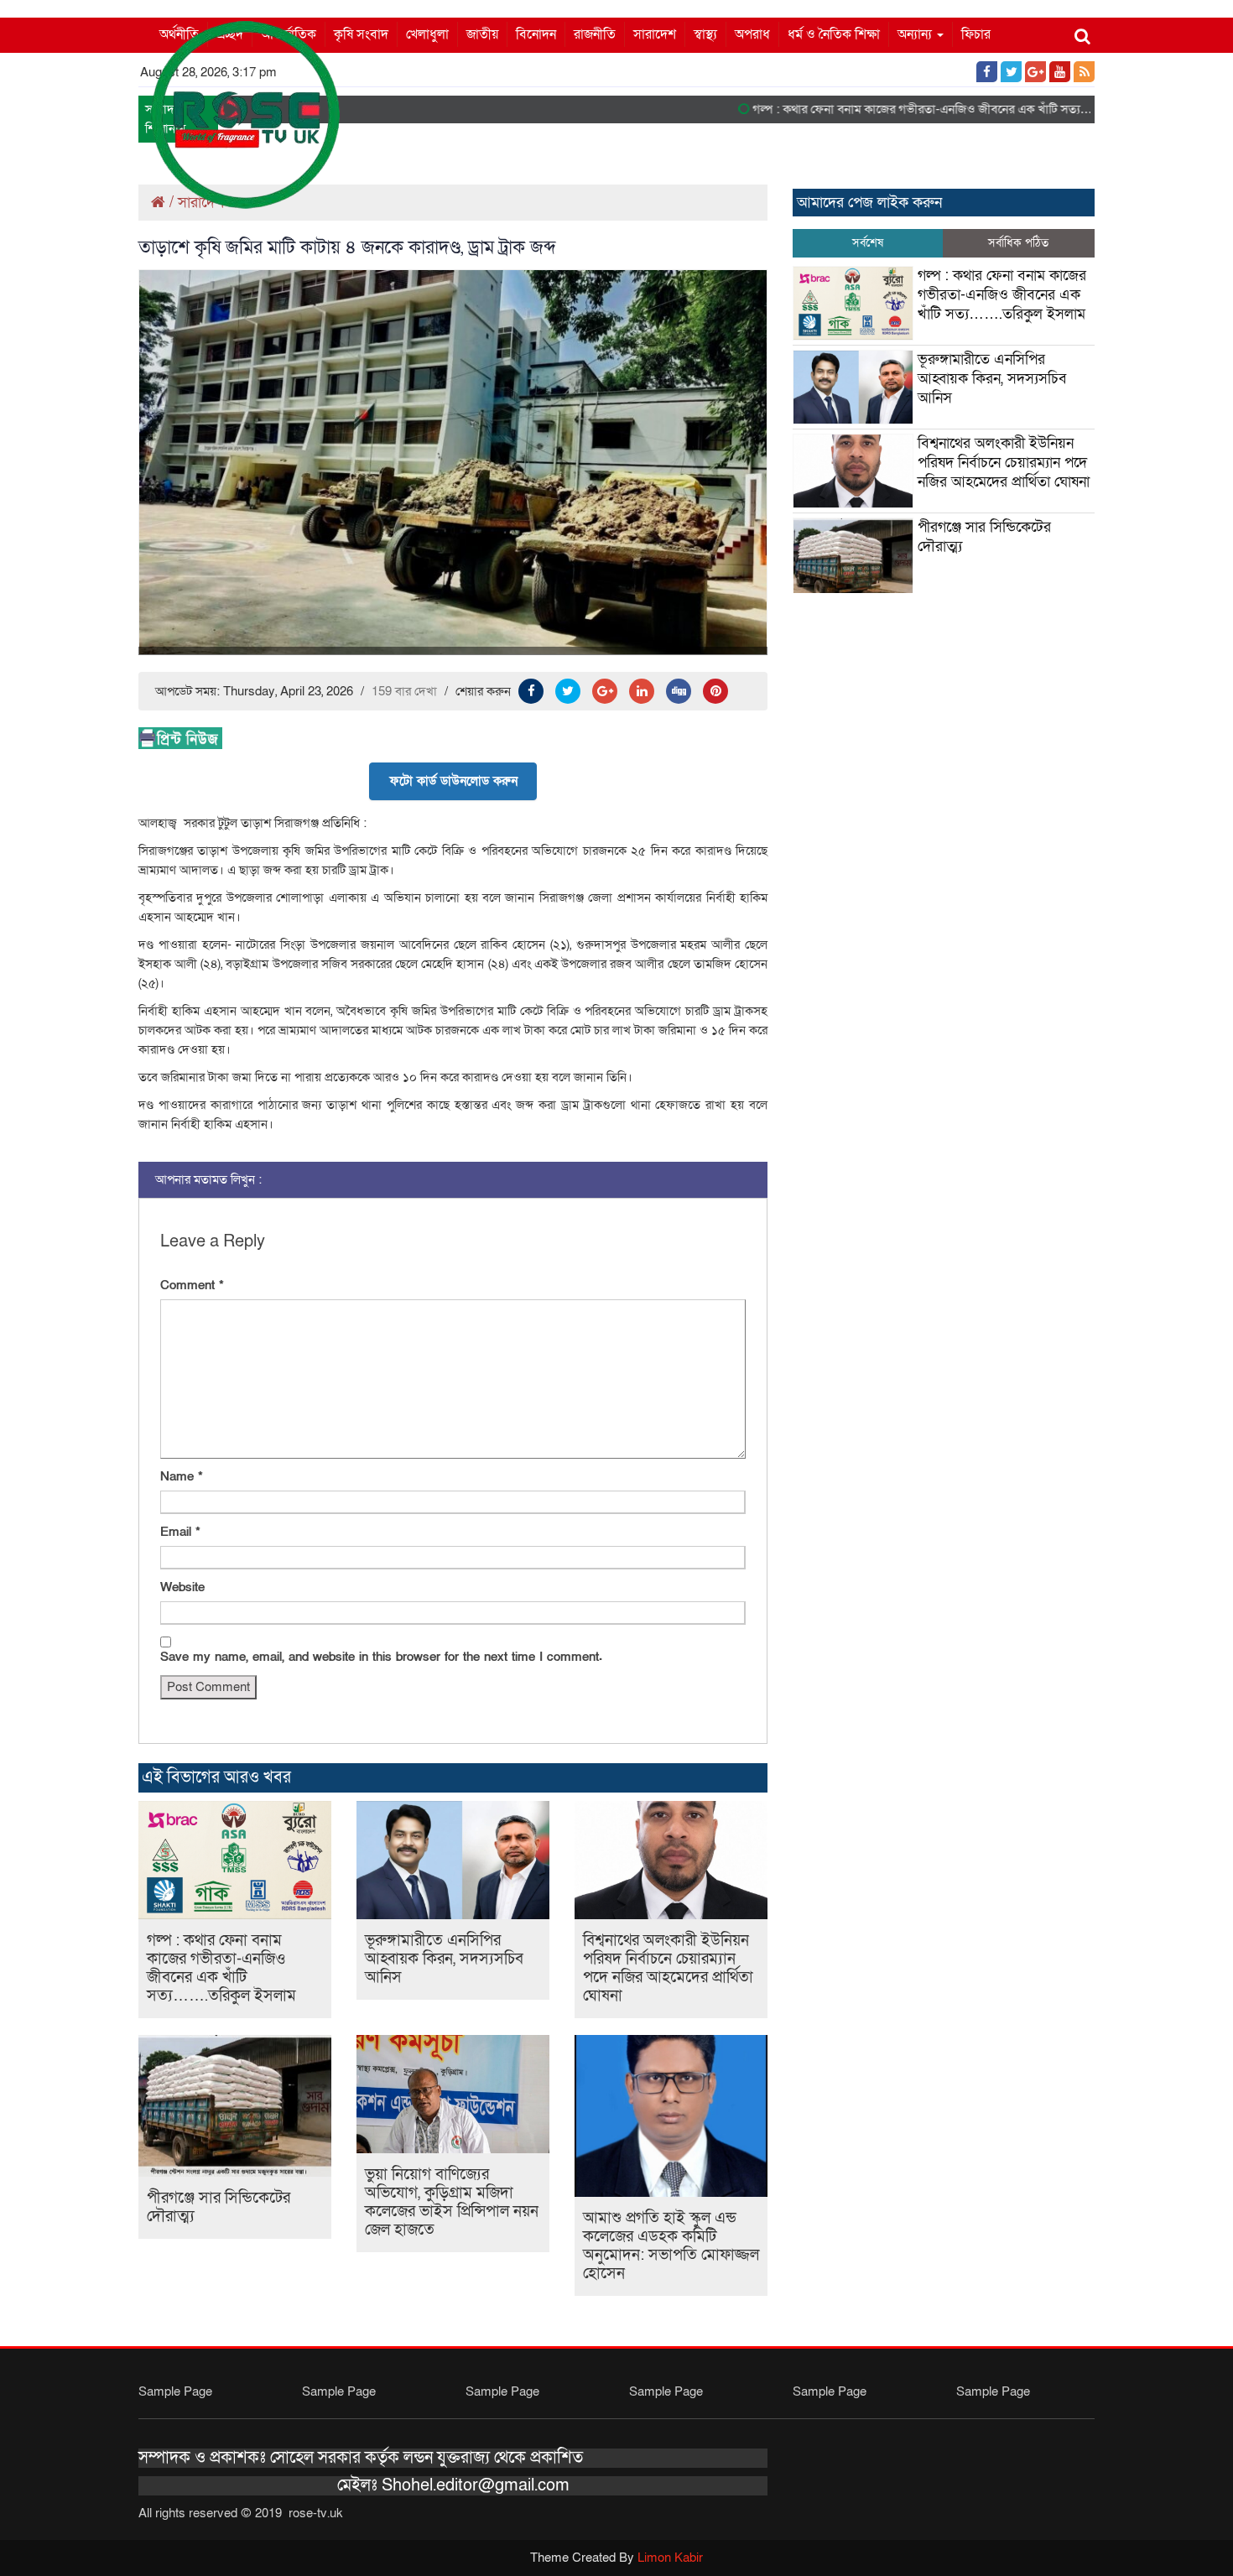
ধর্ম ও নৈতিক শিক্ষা (834, 34)
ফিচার (976, 34)
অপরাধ (752, 34)
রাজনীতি (595, 34)
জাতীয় (482, 34)
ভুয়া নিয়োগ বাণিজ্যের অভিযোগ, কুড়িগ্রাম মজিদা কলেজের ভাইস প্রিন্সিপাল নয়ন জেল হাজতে (452, 2202)
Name (182, 1476)
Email (180, 1532)
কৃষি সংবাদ (361, 34)
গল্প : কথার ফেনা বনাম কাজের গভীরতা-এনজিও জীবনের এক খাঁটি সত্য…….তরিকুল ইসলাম (924, 109)
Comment (192, 1285)
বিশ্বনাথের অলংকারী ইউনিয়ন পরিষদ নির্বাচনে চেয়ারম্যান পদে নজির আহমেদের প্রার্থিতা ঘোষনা (668, 1968)
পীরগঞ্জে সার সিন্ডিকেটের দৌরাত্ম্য (219, 2207)
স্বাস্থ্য (705, 34)
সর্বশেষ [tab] (868, 243)
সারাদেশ (655, 34)
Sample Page (175, 2391)
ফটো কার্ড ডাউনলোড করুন (453, 781)
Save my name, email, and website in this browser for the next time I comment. (381, 1657)
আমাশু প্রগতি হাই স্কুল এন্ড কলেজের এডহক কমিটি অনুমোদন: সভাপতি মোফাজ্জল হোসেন (671, 2246)
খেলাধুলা (427, 34)
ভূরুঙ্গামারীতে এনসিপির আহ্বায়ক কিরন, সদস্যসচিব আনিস (444, 1959)
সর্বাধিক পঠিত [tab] (1018, 243)
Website (182, 1587)
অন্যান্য (916, 34)
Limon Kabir (670, 2558)
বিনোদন (536, 34)
